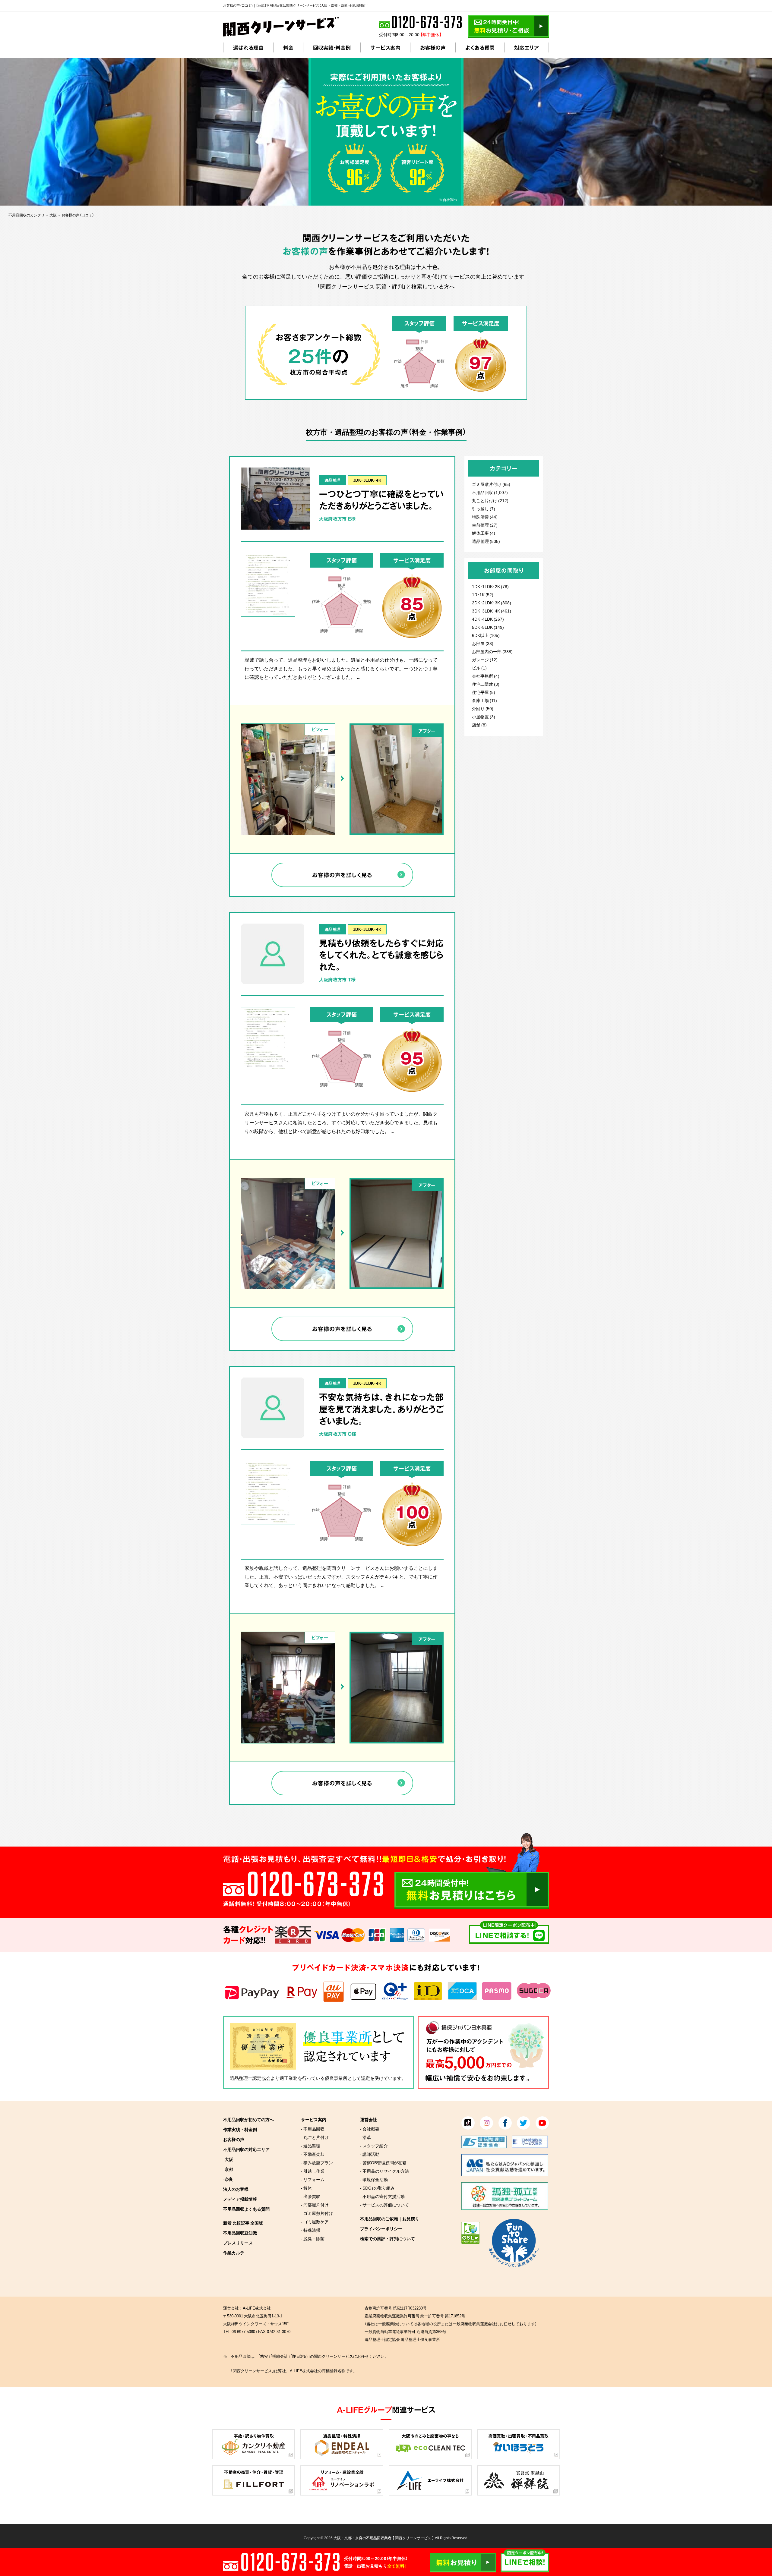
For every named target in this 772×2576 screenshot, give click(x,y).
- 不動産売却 (313, 2154)
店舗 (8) (479, 725)
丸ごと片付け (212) (490, 500)
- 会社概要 (370, 2129)
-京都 (228, 2169)
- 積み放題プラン (317, 2162)
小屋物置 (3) (484, 716)
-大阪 (228, 2159)
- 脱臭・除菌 (313, 2238)
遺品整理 (333, 480)
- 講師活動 (370, 2154)
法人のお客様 (236, 2189)
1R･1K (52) (483, 594)
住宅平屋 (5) (484, 692)
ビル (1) (479, 668)
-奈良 (228, 2179)
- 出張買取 (311, 2196)
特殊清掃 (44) (485, 517)
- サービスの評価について (384, 2205)
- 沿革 (365, 2137)
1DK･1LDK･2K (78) (490, 586)
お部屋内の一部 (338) (492, 651)
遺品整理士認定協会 (250, 2078)
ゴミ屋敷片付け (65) (491, 484)
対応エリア (527, 47)
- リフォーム (313, 2179)
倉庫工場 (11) (484, 700)
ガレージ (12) (485, 660)
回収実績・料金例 (332, 47)
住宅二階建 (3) (486, 684)
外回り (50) (483, 708)
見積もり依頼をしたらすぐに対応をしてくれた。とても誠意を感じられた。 (381, 955)
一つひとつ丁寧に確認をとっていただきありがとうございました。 (381, 500)
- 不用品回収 (313, 2129)
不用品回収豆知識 (240, 2233)
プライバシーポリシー (381, 2228)
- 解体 (306, 2188)
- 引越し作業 (313, 2171)
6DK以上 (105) (486, 635)
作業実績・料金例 (240, 2129)
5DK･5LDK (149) (488, 627)
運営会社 (369, 2119)
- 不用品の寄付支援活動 (382, 2196)
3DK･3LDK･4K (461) (492, 611)
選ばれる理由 (248, 47)
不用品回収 (482, 492)
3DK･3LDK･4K (367, 480)
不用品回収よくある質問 (246, 2209)
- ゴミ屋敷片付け (317, 2213)
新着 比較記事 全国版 (243, 2223)
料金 (288, 47)
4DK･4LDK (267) (488, 619)
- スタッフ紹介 (374, 2146)
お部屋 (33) (483, 643)
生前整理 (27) (485, 525)
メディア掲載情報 (240, 2199)
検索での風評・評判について (388, 2238)
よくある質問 (480, 47)
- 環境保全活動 (374, 2179)
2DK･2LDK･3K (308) (492, 603)
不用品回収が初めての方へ (248, 2119)
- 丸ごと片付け (315, 2137)
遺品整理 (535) (486, 541)
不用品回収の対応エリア (246, 2149)
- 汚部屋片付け (315, 2205)
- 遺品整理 (311, 2146)
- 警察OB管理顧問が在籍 (383, 2162)
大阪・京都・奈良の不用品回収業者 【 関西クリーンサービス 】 (384, 2538)
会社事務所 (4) (486, 676)
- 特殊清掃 (311, 2230)
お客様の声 (433, 47)
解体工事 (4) (484, 533)
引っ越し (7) (484, 509)
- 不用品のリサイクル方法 (384, 2171)
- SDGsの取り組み (377, 2188)
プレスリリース (238, 2243)
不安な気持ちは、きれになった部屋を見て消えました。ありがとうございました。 (381, 1409)
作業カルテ (234, 2253)
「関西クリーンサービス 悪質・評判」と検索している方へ (386, 286)
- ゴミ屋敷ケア (315, 2222)
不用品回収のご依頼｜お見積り (390, 2219)
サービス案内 (385, 47)
